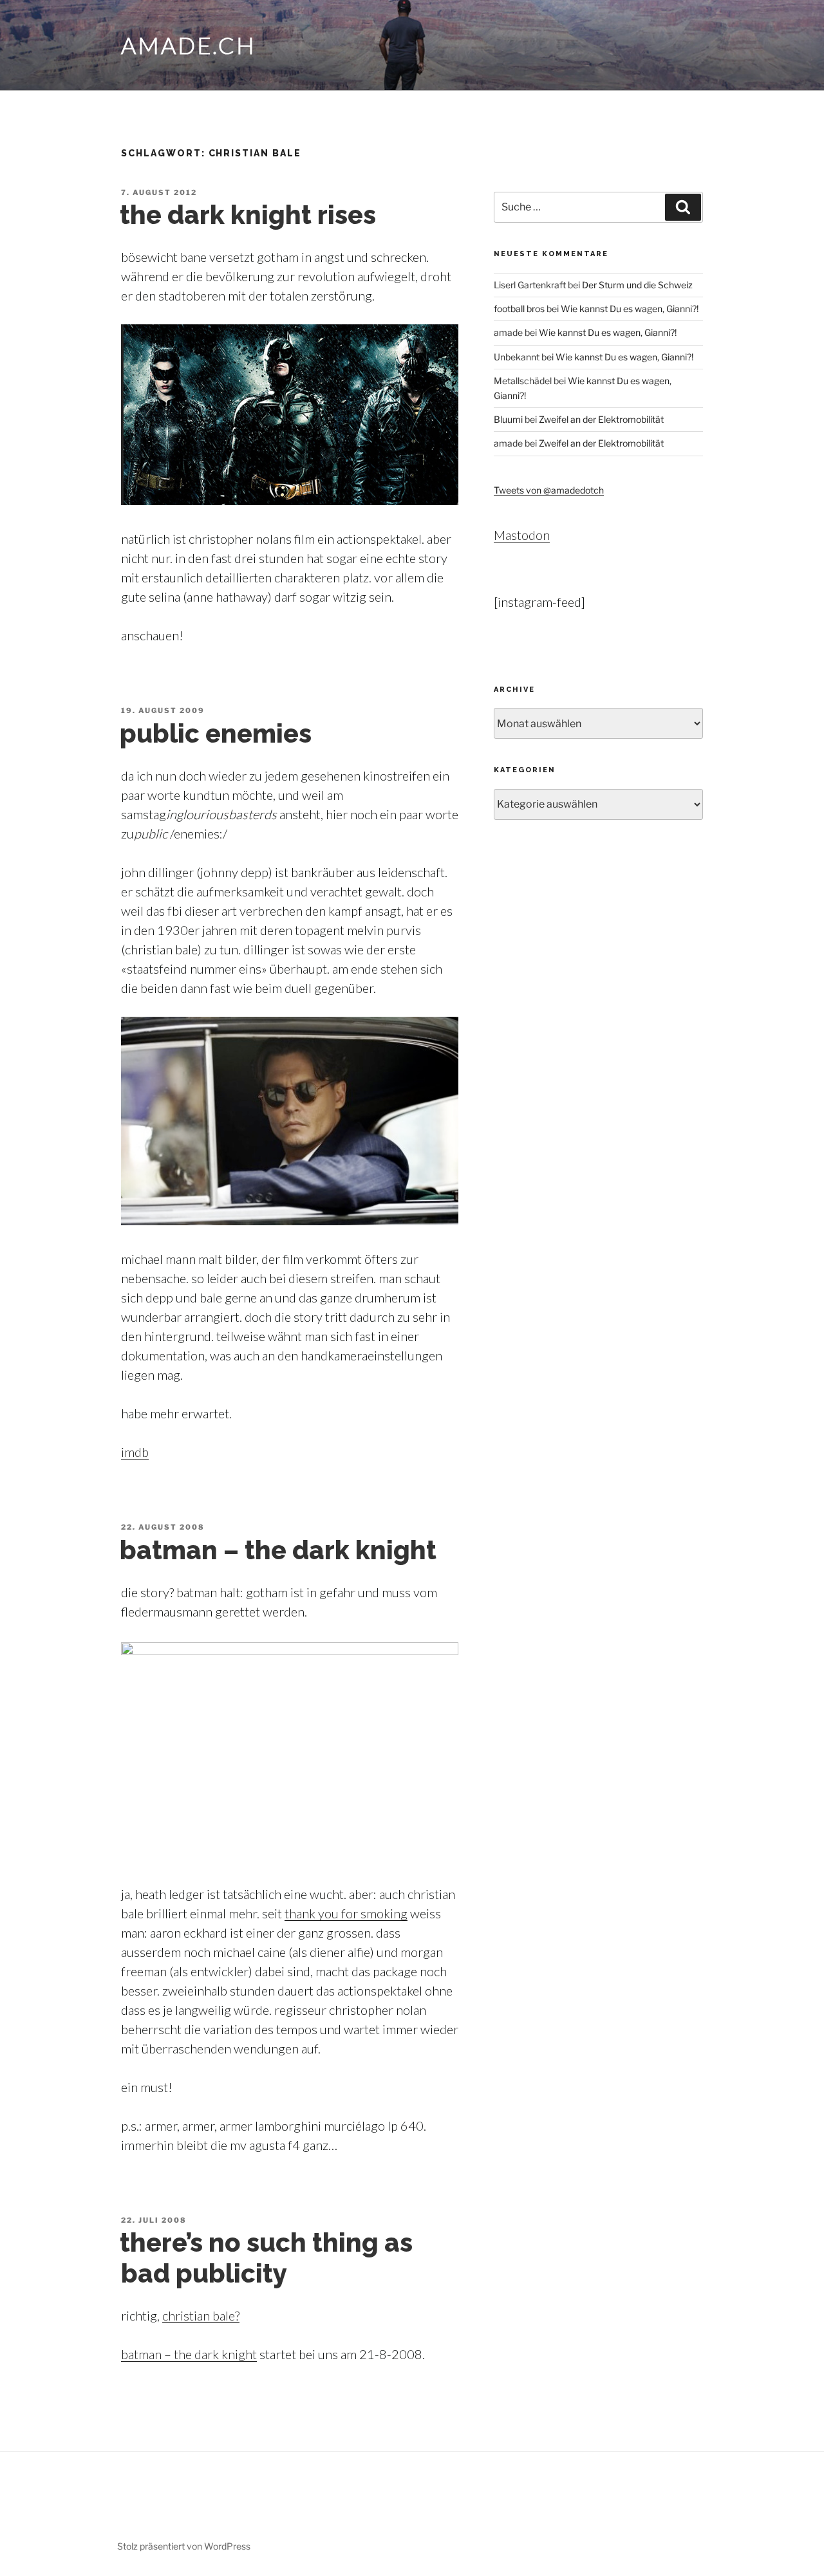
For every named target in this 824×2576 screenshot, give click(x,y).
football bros (519, 309)
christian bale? (201, 2315)
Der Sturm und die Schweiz (637, 285)
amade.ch (189, 45)
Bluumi (508, 419)
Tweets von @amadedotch (549, 490)
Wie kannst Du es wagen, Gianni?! (630, 309)
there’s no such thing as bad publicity (266, 2258)
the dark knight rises (248, 215)
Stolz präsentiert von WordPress (184, 2546)
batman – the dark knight (278, 1550)
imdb (135, 1452)
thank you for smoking (346, 1913)
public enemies (216, 733)
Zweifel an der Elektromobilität (601, 419)
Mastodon (522, 535)
